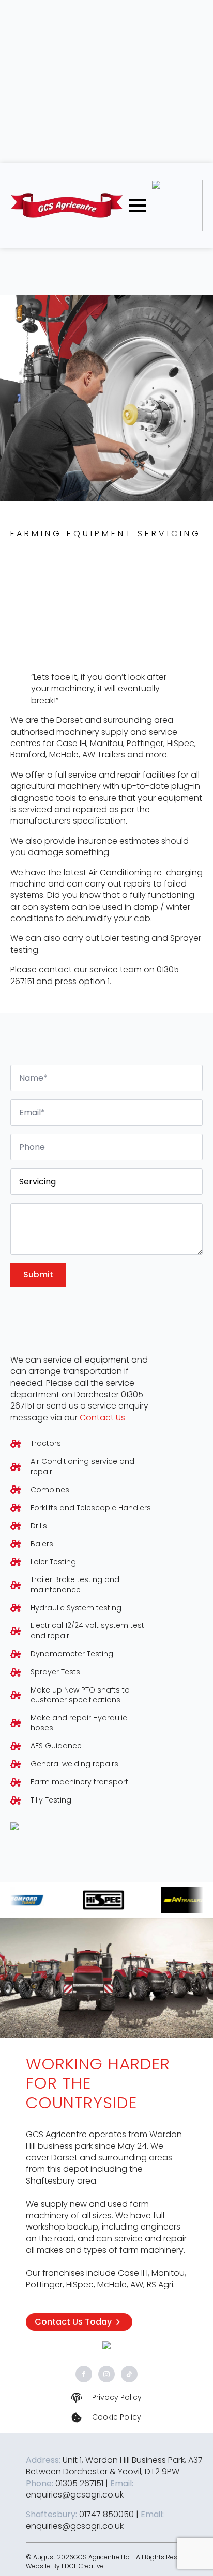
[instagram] (106, 2374)
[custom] (129, 2374)
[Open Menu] (138, 206)
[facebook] (84, 2374)
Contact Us (102, 1418)
